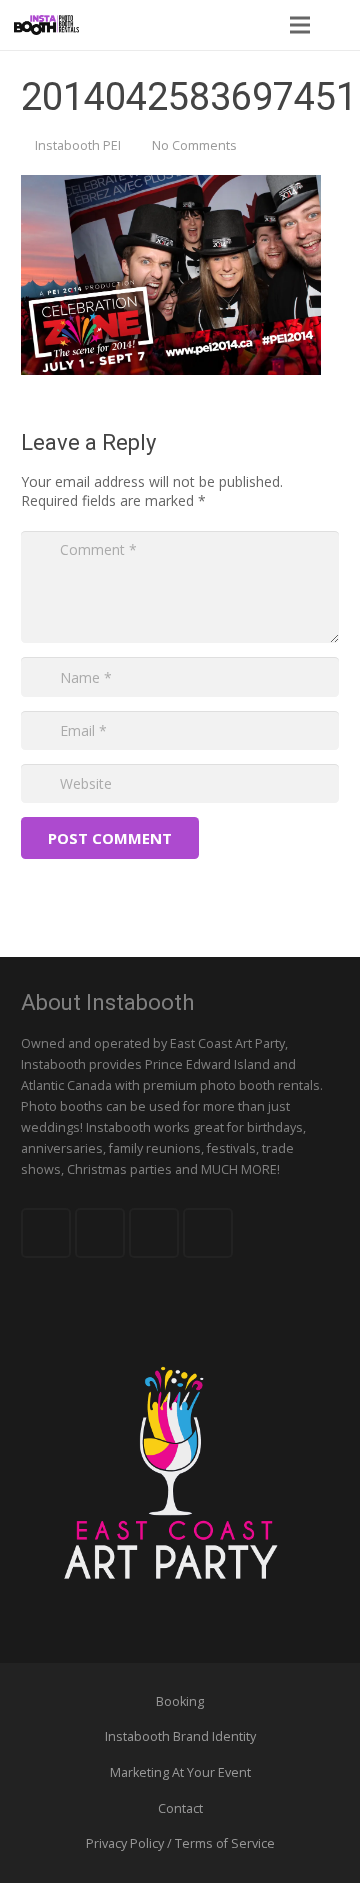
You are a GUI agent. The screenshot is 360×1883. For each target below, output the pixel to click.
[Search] (339, 25)
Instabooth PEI (78, 145)
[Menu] (299, 25)
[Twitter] (100, 1233)
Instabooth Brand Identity (180, 1736)
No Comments (194, 145)
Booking (180, 1701)
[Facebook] (46, 1233)
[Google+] (154, 1233)
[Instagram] (208, 1233)
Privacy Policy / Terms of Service (180, 1843)
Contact (180, 1808)
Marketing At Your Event (180, 1772)
